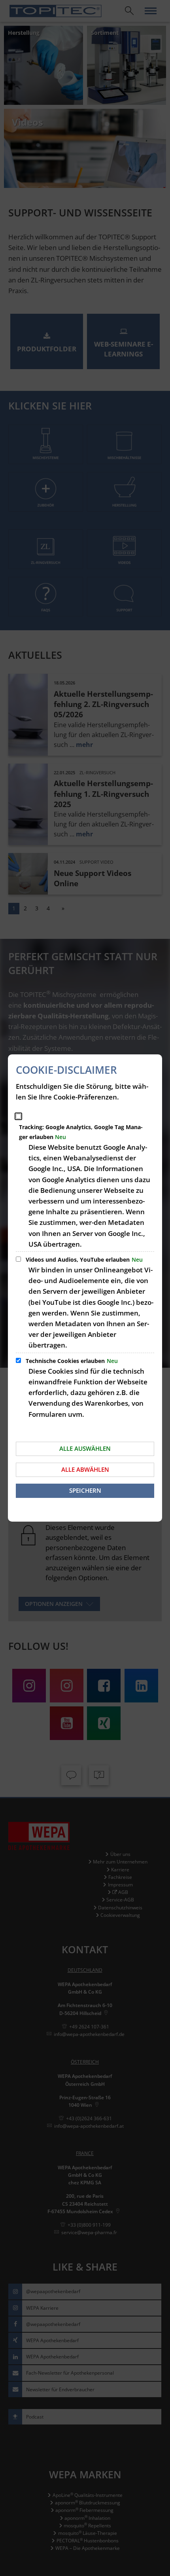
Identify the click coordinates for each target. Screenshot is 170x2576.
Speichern (85, 1490)
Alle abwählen (85, 1469)
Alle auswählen (85, 1448)
